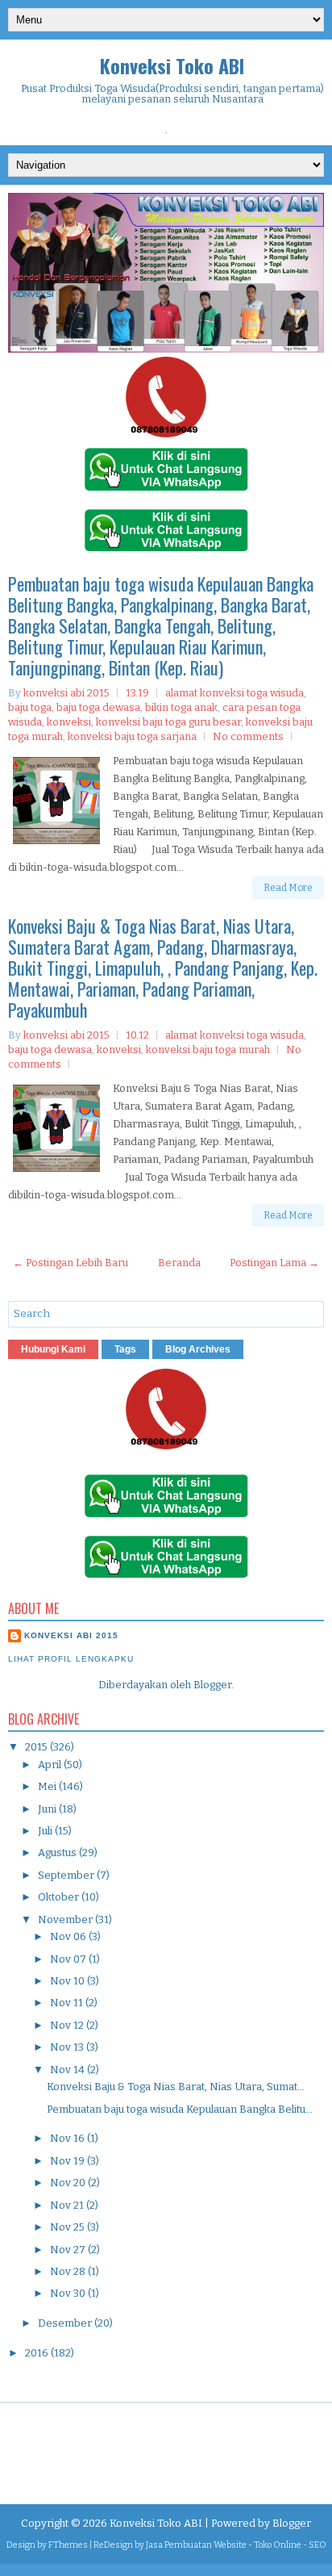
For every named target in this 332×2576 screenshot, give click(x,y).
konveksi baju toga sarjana (132, 736)
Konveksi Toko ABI (172, 65)
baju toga (30, 707)
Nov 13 (68, 2047)
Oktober (60, 1897)
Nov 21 (68, 2205)
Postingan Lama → (274, 1263)
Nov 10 (68, 1981)
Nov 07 (69, 1959)
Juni (48, 1809)
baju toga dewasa (98, 707)
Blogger (212, 1685)
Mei (48, 1786)
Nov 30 (69, 2293)
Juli (46, 1831)
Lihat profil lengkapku (71, 1659)
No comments (248, 736)
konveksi (69, 722)
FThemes (68, 2545)
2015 (37, 1747)
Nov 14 (68, 2070)
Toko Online (278, 2545)
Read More (288, 888)
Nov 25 (68, 2227)
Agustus (58, 1853)
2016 (38, 2353)
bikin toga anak (181, 707)
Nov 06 (69, 1936)
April (51, 1765)
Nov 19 (68, 2161)
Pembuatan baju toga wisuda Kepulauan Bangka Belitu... (180, 2109)
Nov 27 (69, 2250)
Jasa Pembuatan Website (196, 2545)
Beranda (179, 1263)
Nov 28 (69, 2271)
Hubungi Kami (53, 1349)
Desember (66, 2323)
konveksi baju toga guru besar (168, 722)
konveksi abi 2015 (71, 1635)
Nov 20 (69, 2183)
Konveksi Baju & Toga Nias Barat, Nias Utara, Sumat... (176, 2087)
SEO (317, 2545)
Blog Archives (198, 1349)
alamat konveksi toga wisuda (234, 693)
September (67, 1875)
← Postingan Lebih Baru (71, 1263)
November (66, 1919)
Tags (125, 1349)
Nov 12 (68, 2025)
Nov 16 (68, 2138)
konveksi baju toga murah (208, 1050)
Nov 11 (68, 2003)
